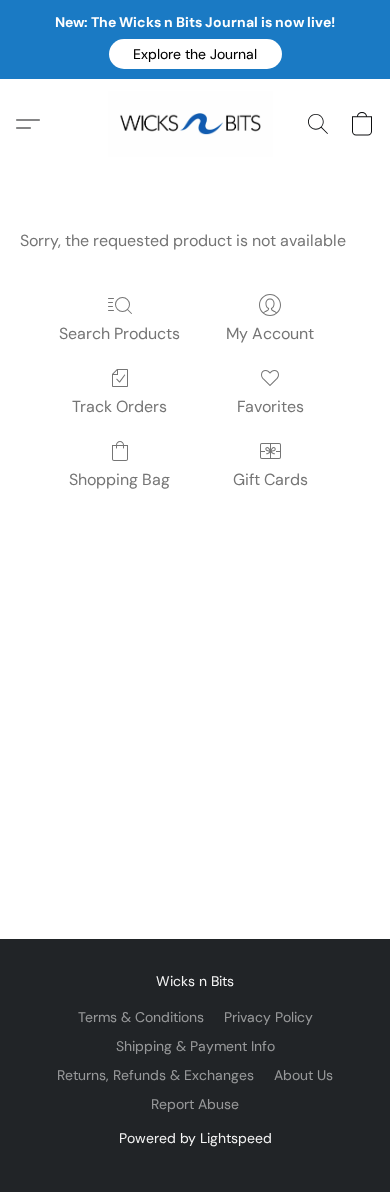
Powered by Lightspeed (195, 1138)
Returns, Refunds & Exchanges (155, 1075)
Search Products (119, 333)
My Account (270, 333)
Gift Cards (270, 479)
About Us (303, 1075)
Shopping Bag (119, 479)
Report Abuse (195, 1104)
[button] (195, 54)
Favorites (270, 406)
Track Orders (119, 406)
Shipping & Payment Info (195, 1046)
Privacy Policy (268, 1017)
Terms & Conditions (141, 1017)
